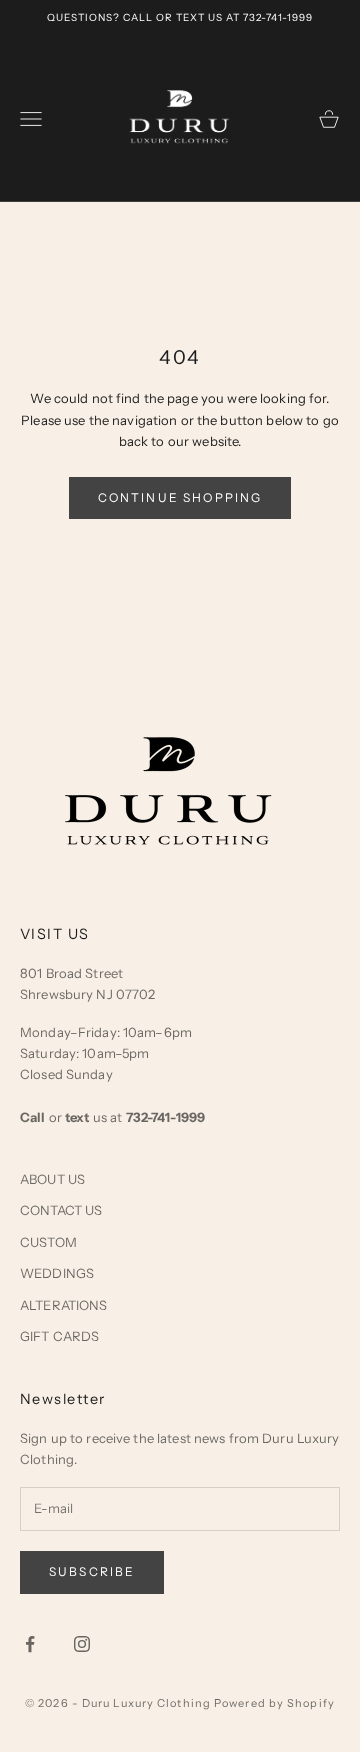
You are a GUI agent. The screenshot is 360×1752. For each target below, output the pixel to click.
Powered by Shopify (274, 1703)
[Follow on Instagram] (82, 1644)
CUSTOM (48, 1242)
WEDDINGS (57, 1273)
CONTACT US (61, 1210)
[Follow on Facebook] (30, 1644)
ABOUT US (52, 1179)
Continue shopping (180, 497)
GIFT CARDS (59, 1336)
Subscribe (92, 1571)
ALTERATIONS (63, 1305)
